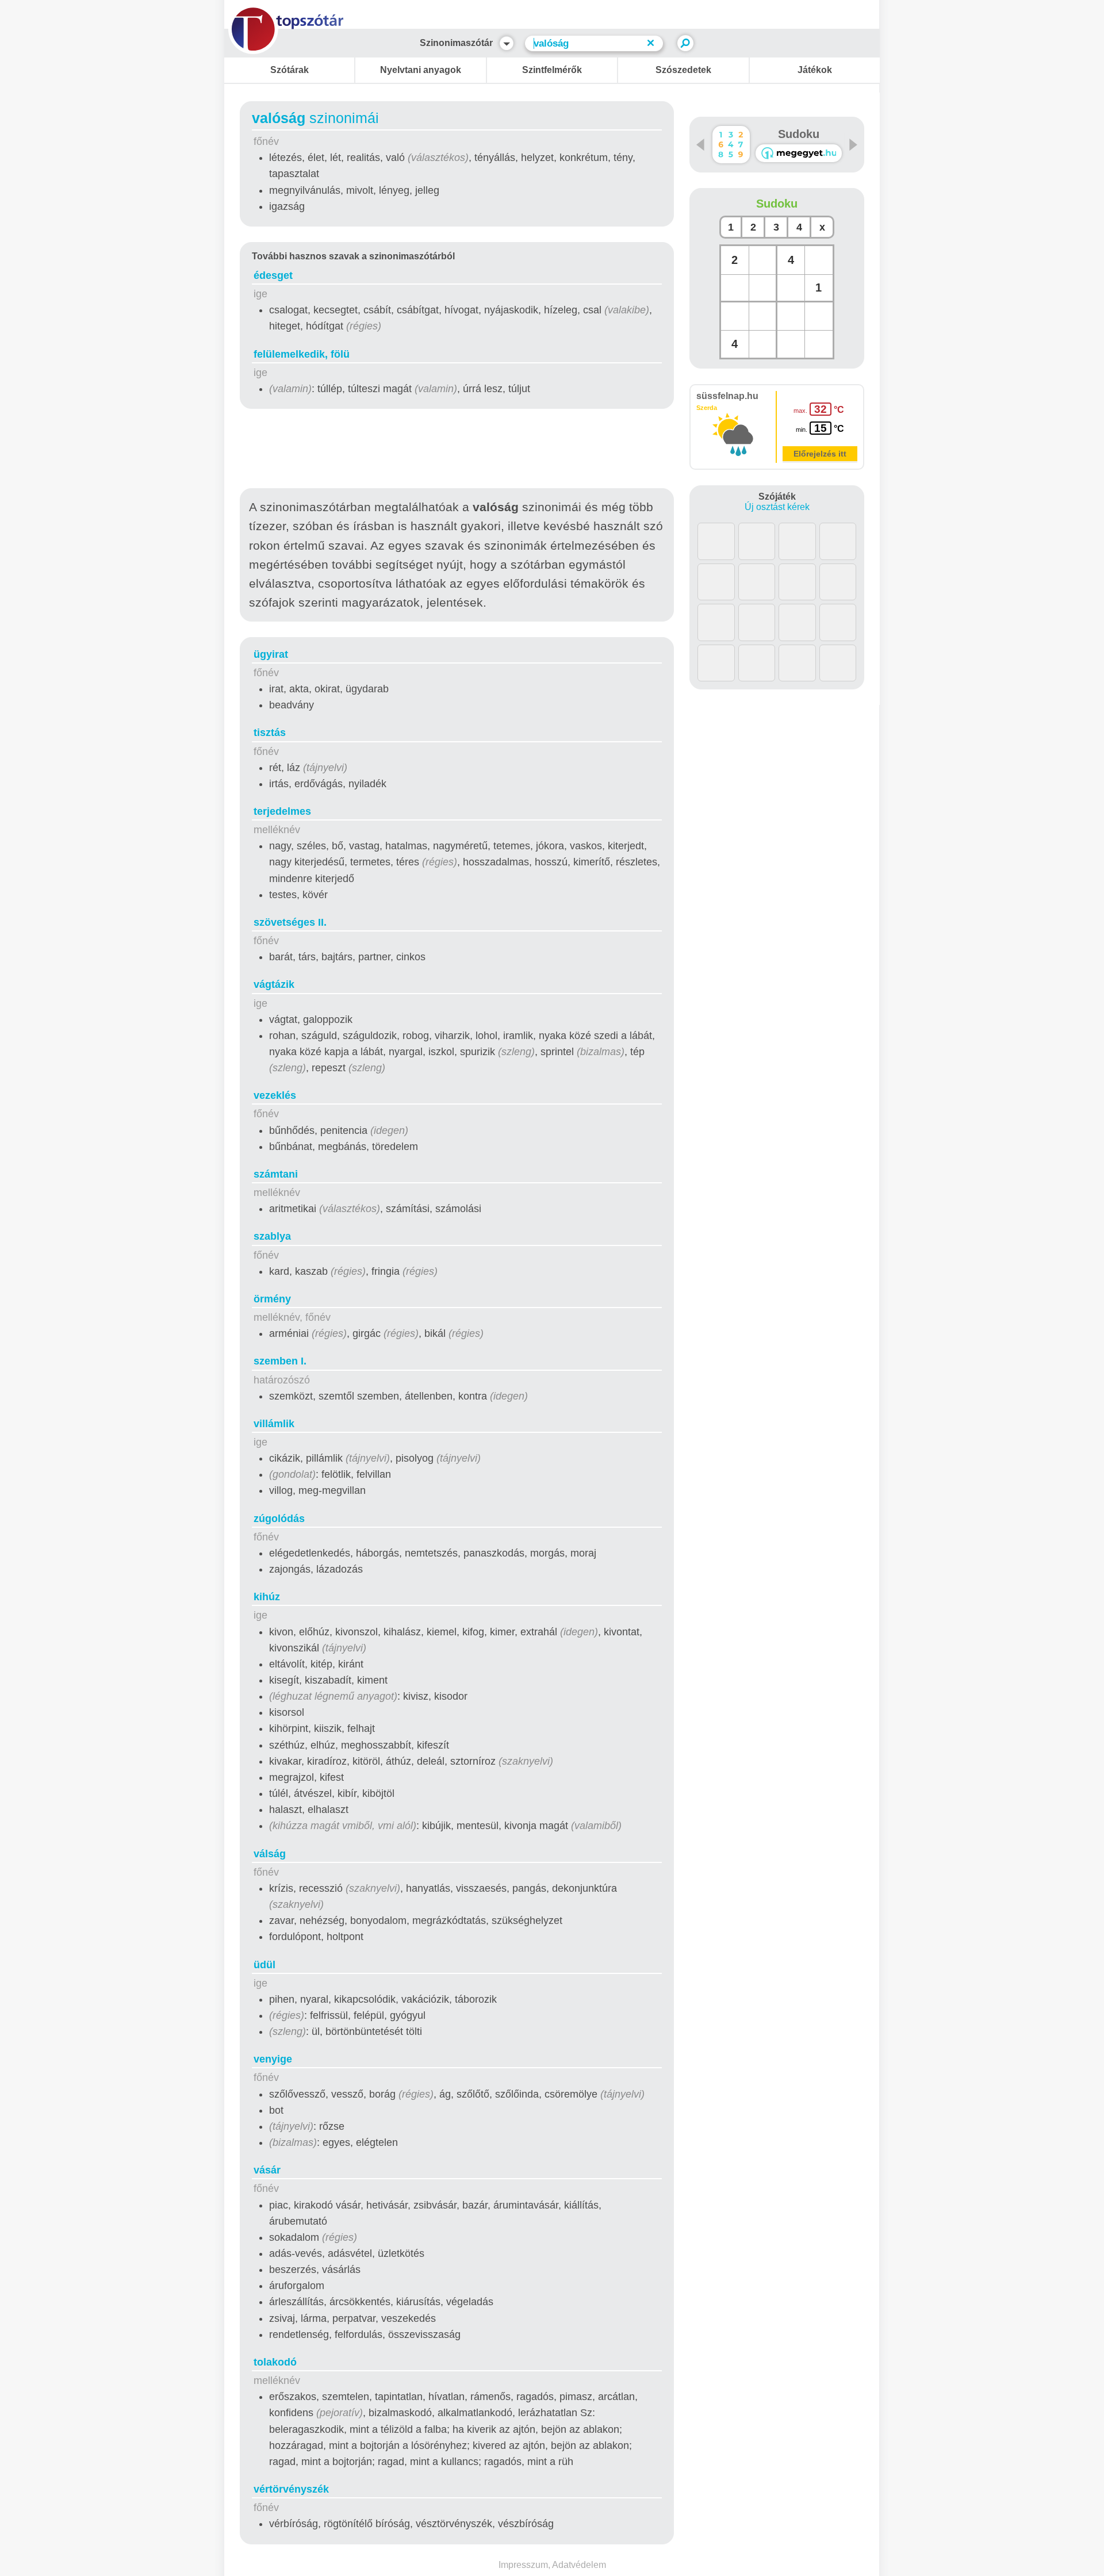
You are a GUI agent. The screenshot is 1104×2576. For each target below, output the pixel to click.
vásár (267, 2170)
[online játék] (799, 153)
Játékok (815, 70)
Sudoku (799, 134)
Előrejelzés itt (820, 454)
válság (270, 1854)
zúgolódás (279, 1519)
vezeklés (275, 1095)
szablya (272, 1236)
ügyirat (271, 654)
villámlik (274, 1424)
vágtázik (274, 984)
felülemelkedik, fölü (302, 354)
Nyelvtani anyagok (421, 70)
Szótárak (290, 70)
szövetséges (290, 922)
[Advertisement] (457, 451)
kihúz (267, 1597)
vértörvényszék (291, 2489)
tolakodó (275, 2362)
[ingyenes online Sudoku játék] (731, 145)
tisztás (270, 733)
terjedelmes (282, 811)
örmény (272, 1299)
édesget (273, 275)
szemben (280, 1361)
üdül (264, 1965)
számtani (276, 1174)
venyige (273, 2059)
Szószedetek (683, 70)
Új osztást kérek (777, 507)
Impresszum (523, 2565)
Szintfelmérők (552, 70)
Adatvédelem (579, 2565)
